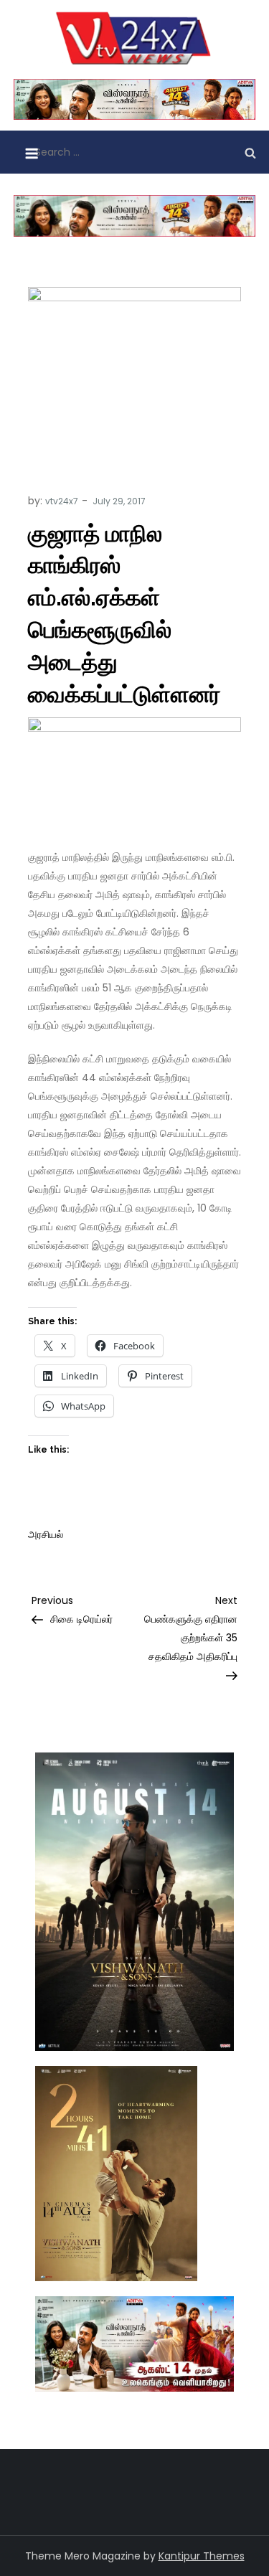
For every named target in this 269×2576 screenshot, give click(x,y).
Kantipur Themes (202, 2556)
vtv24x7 (62, 501)
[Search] (250, 152)
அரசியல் (46, 1534)
